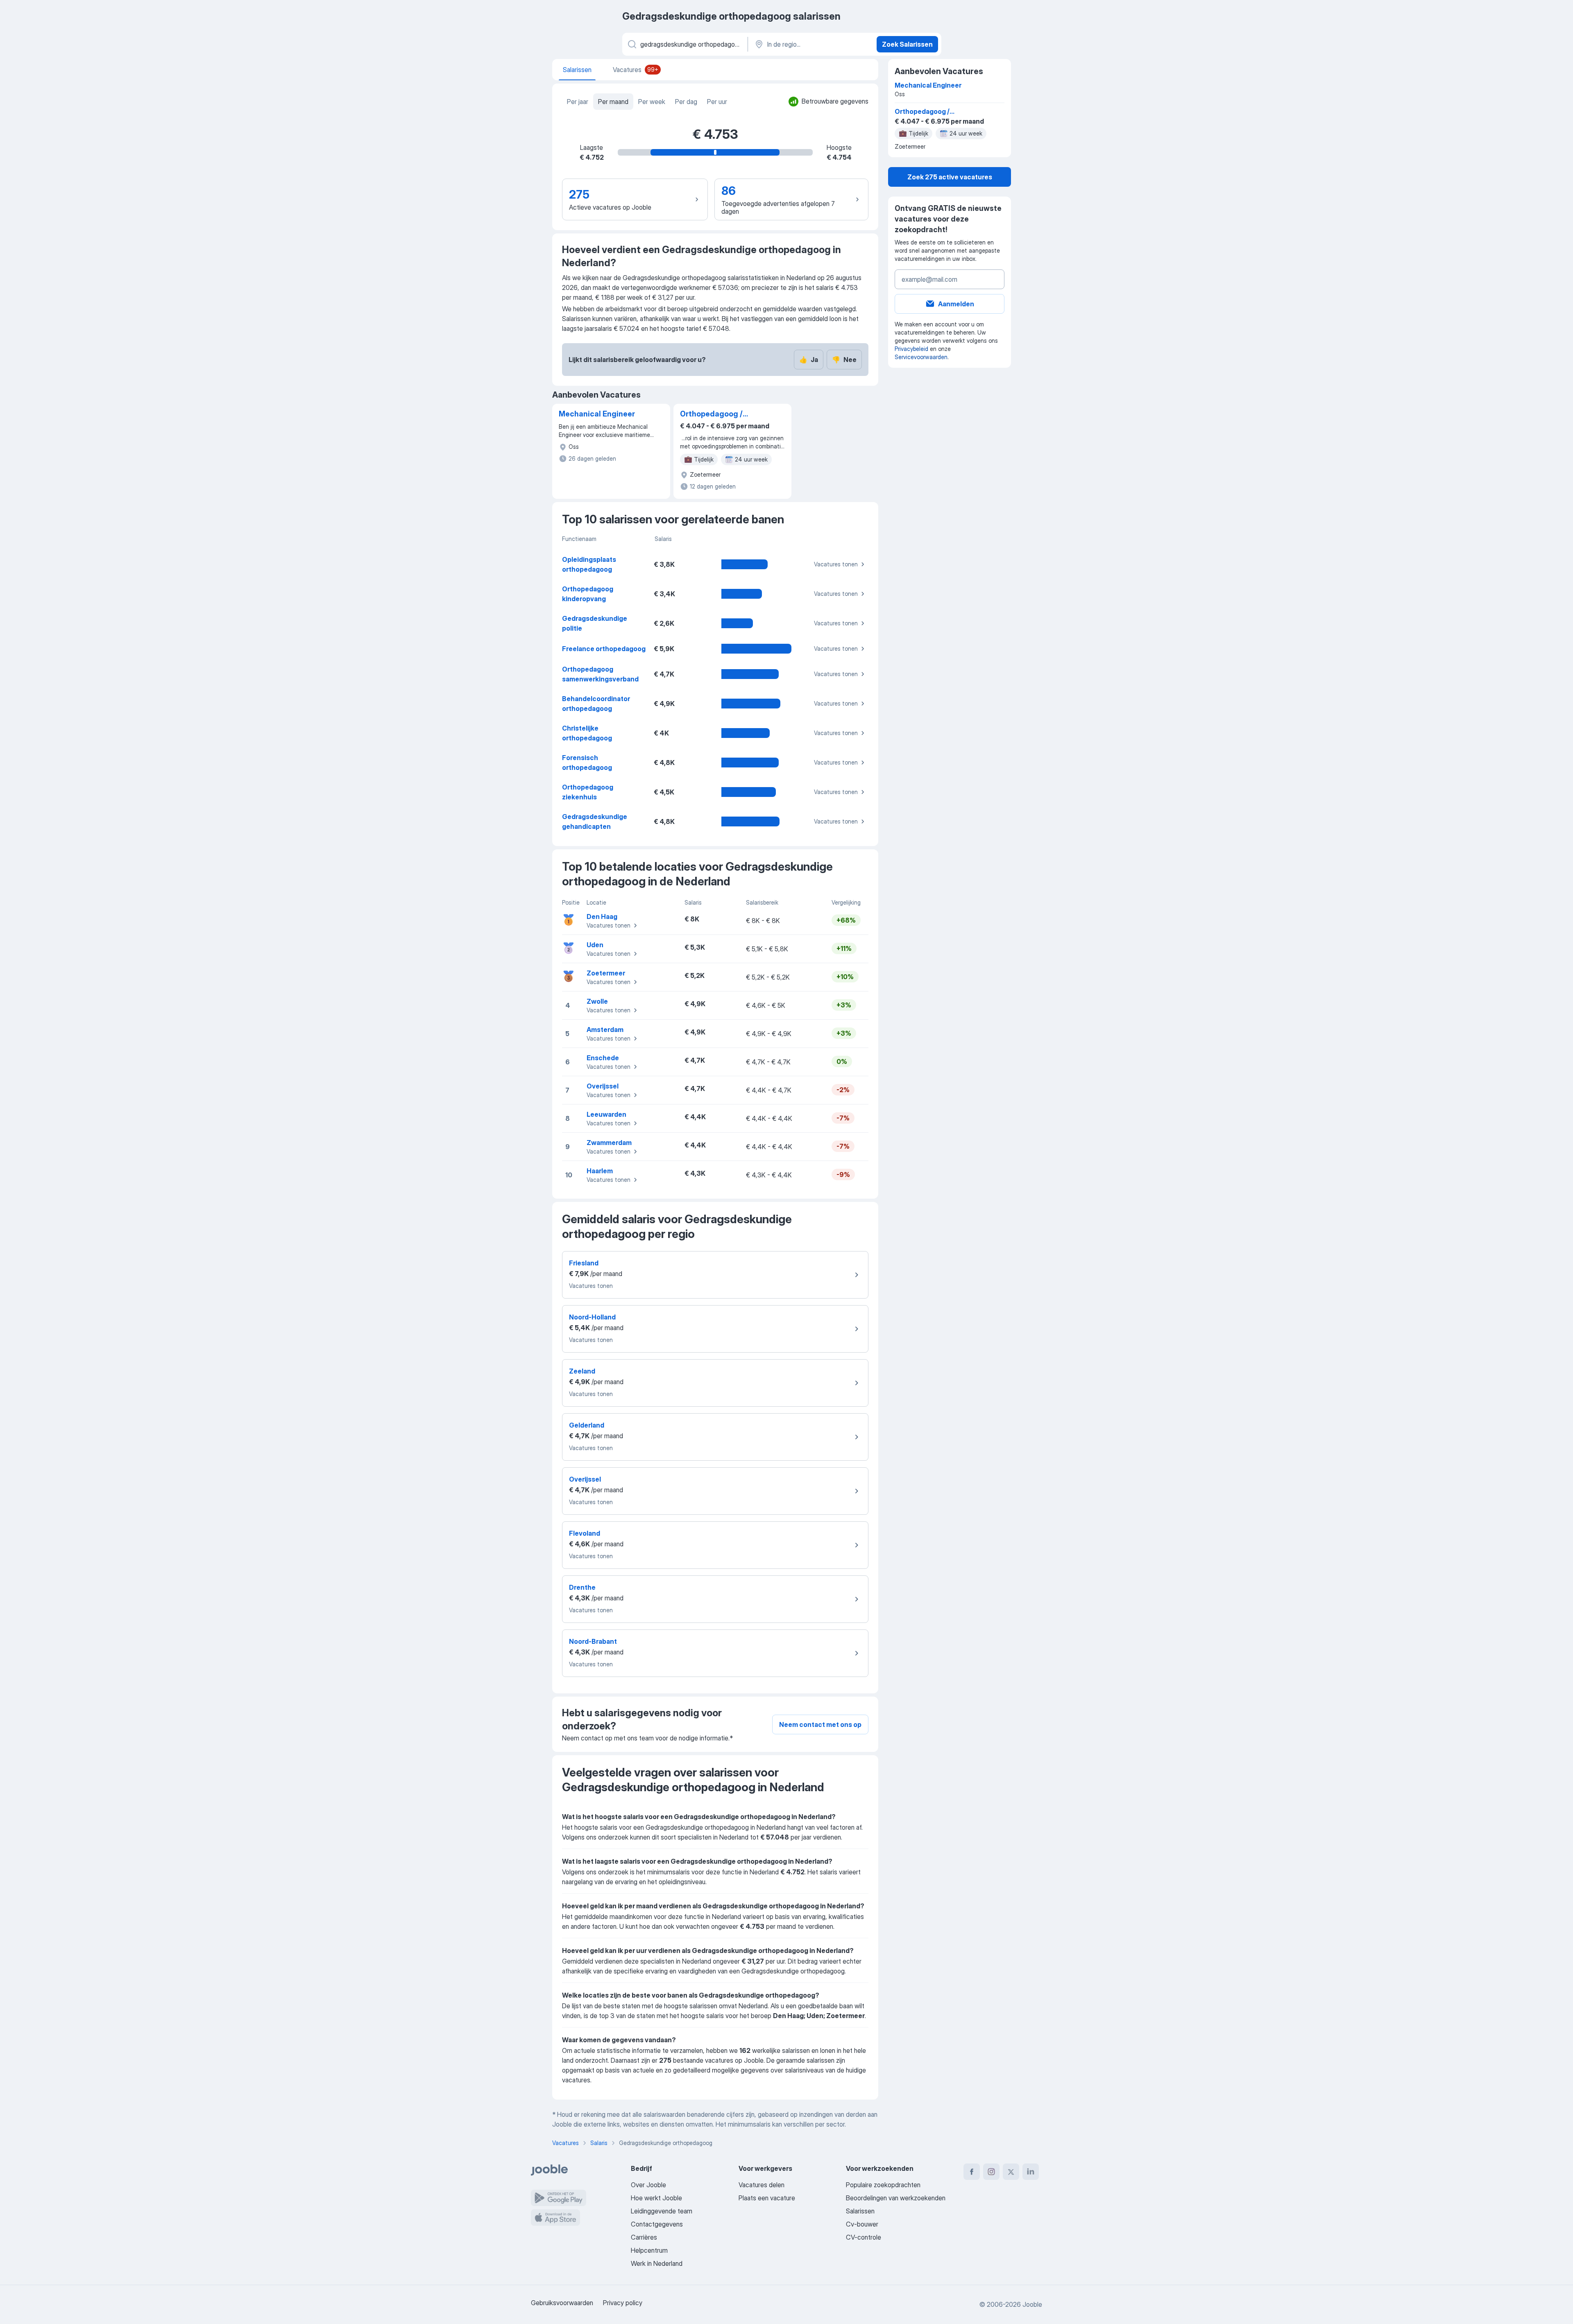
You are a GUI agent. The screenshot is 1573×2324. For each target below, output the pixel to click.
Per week (652, 102)
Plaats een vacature (767, 2198)
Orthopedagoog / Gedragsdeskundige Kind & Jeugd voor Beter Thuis (717, 414)
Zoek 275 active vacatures (950, 177)
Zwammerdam (609, 1143)
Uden (595, 945)
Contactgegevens (657, 2224)
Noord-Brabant (593, 1641)
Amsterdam (605, 1030)
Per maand (613, 102)
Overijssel (603, 1086)
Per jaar (578, 102)
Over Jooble (648, 2185)
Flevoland (585, 1533)
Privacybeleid (911, 349)
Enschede (603, 1058)
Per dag (686, 102)
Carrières (644, 2237)
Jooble (1032, 2304)
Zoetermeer (606, 973)
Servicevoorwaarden (921, 357)
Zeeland (582, 1371)
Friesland (584, 1263)
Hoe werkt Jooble (656, 2198)
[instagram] (991, 2172)
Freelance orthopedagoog (604, 649)
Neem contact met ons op (820, 1724)
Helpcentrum (649, 2250)
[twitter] (1011, 2172)
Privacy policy (623, 2303)
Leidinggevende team (662, 2211)
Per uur (717, 102)
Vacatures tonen (836, 564)
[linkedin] (1031, 2172)
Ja (809, 360)
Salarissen (860, 2211)
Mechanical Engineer (597, 414)
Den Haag (602, 916)
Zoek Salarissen (907, 44)
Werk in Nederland (657, 2263)
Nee (844, 360)
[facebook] (972, 2172)
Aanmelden (956, 304)
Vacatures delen (762, 2185)
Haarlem (600, 1171)
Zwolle (597, 1001)
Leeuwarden (606, 1114)
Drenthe (582, 1587)
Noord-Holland (592, 1317)
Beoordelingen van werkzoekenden (896, 2198)
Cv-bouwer (862, 2224)
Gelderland (587, 1425)
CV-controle (864, 2237)
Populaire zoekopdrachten (883, 2185)
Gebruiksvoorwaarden (562, 2303)
